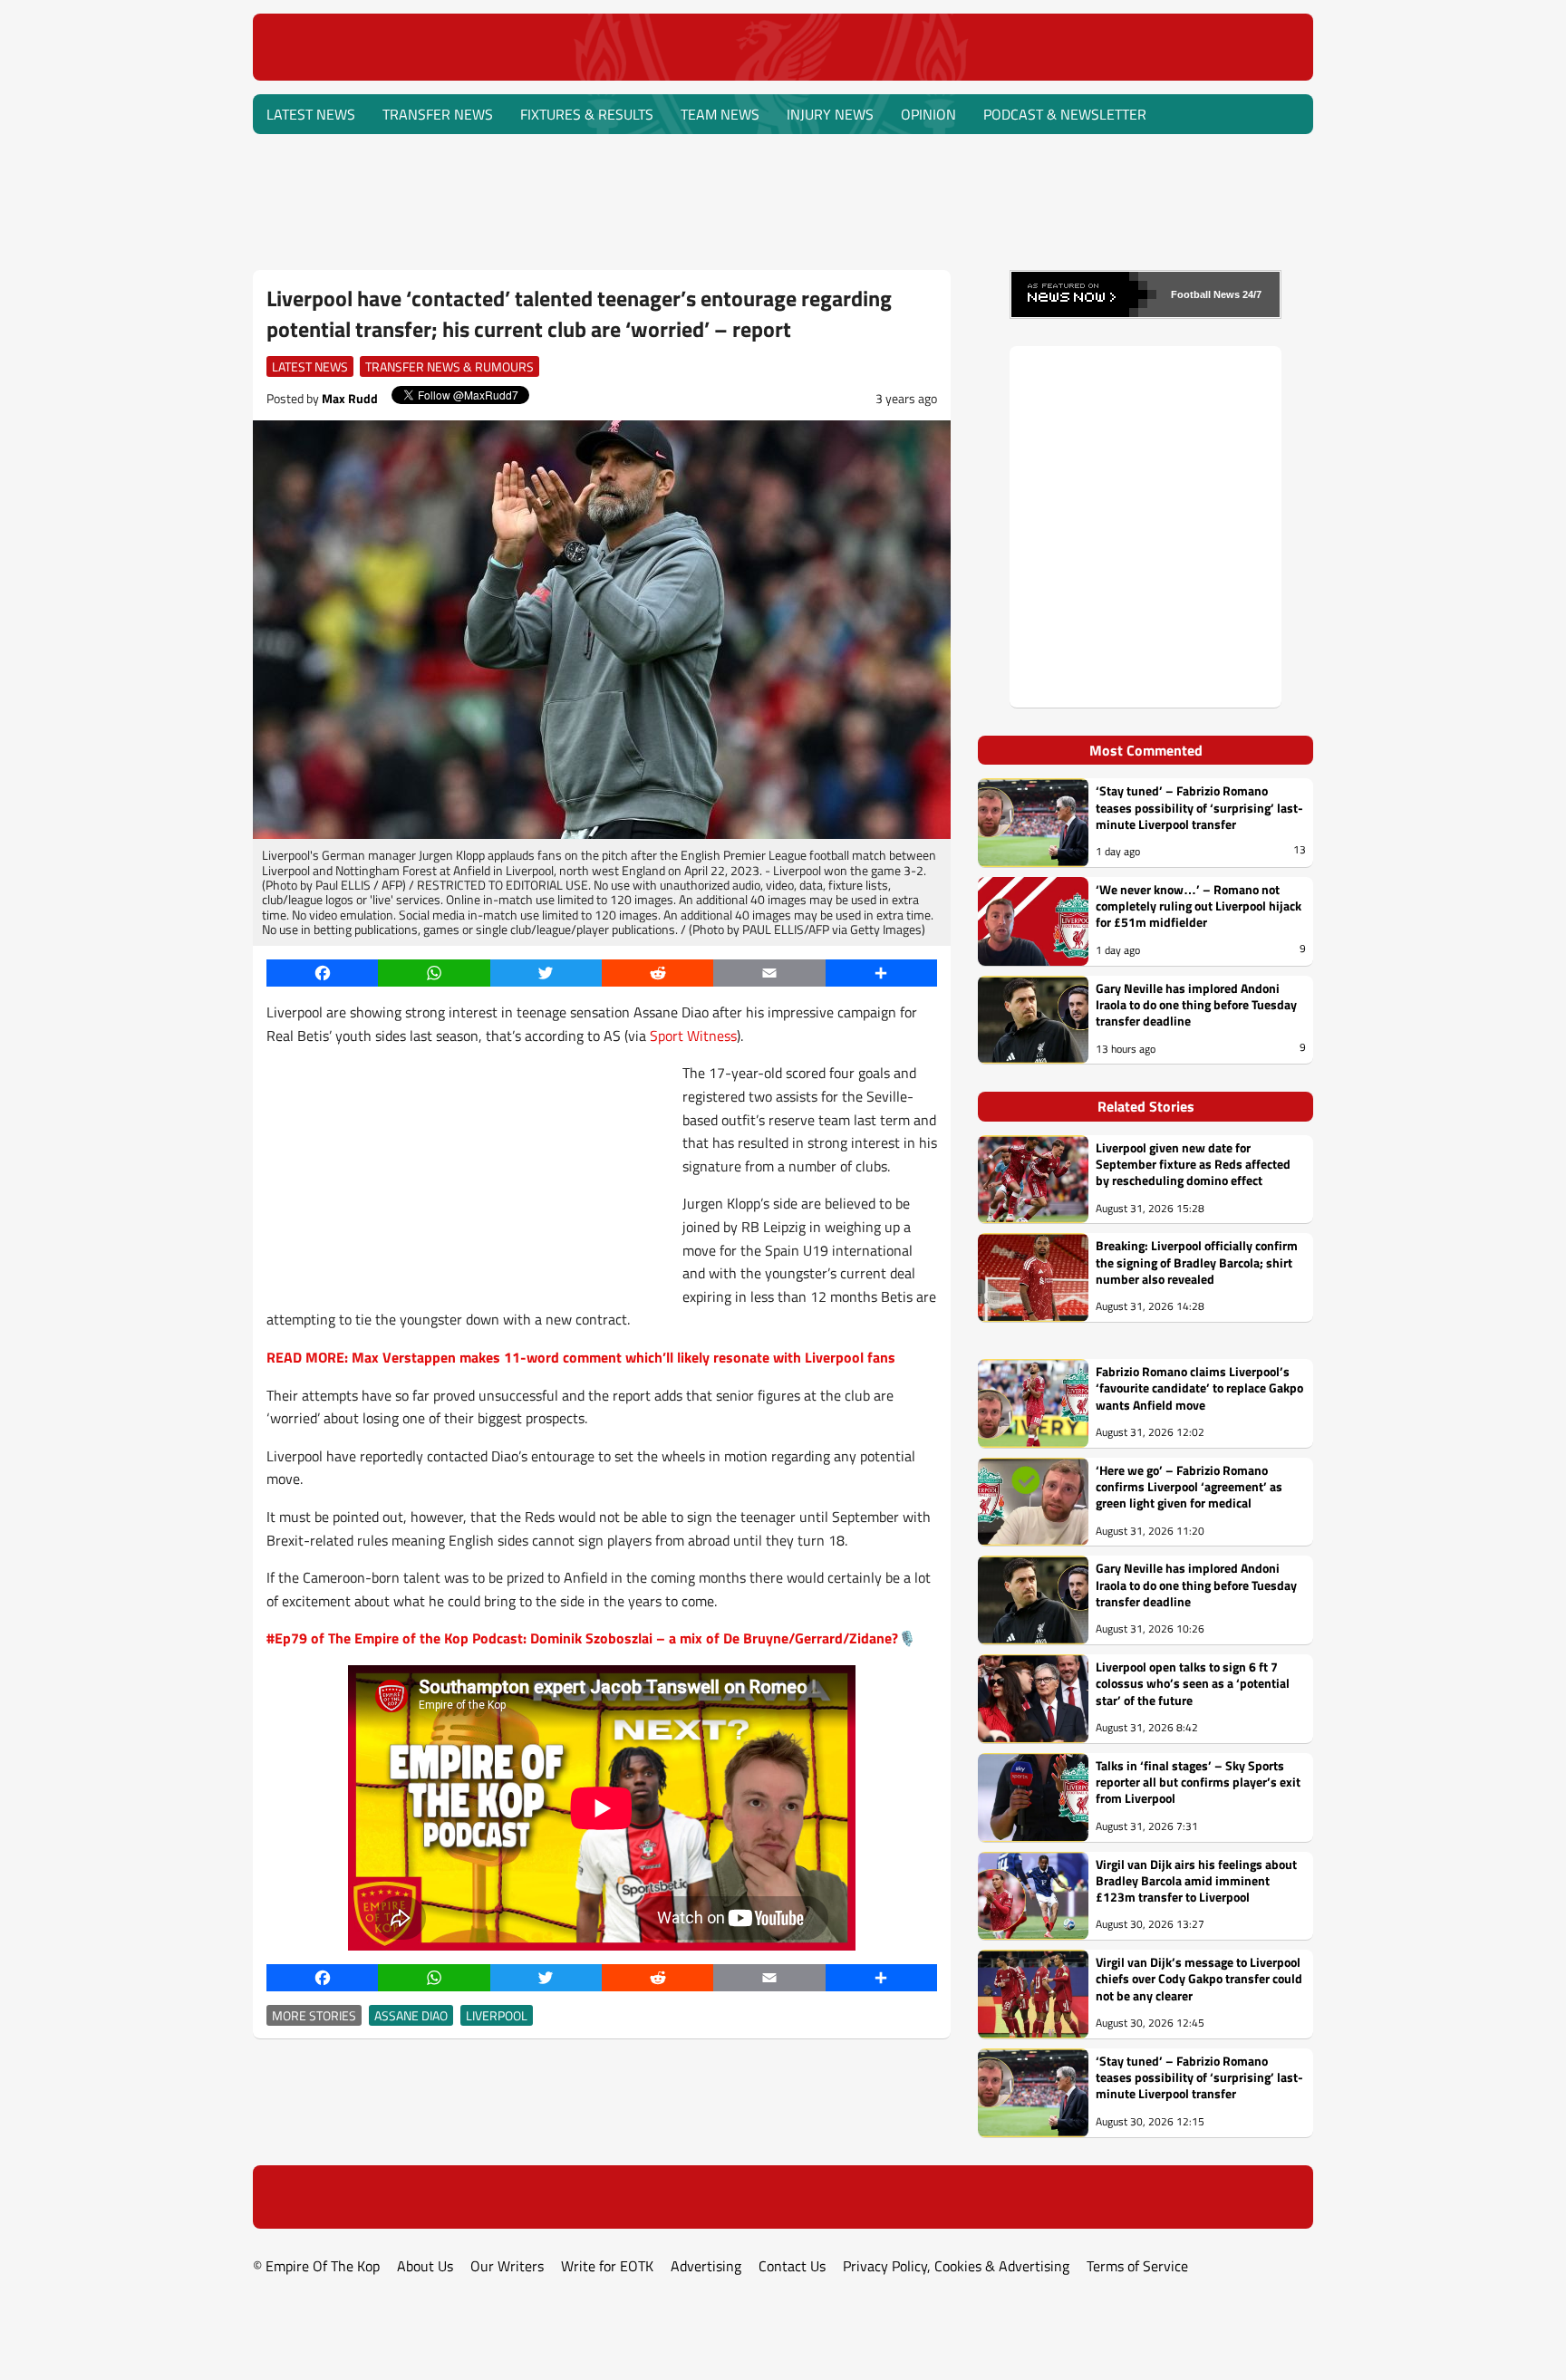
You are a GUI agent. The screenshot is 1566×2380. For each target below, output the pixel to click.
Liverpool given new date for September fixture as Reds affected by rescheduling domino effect (1193, 1165)
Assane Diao (411, 2015)
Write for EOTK (607, 2266)
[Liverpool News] (783, 74)
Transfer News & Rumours (449, 366)
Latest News (311, 114)
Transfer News (438, 114)
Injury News (830, 114)
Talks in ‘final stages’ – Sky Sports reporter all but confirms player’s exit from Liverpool (1198, 1783)
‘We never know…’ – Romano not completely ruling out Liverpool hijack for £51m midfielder (1199, 906)
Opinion (928, 114)
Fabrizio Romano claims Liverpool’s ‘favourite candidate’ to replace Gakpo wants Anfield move (1199, 1388)
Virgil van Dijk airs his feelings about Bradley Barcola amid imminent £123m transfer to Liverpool (1196, 1881)
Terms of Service (1137, 2266)
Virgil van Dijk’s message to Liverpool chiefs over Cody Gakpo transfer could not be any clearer (1199, 1979)
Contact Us (792, 2266)
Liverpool (497, 2015)
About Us (425, 2266)
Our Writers (507, 2266)
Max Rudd (350, 398)
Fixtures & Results (587, 114)
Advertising (706, 2266)
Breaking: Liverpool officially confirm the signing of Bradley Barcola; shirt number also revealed (1197, 1262)
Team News (720, 114)
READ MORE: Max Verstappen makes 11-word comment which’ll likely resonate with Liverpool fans (581, 1357)
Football (1191, 294)
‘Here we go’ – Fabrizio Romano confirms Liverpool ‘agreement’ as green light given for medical (1189, 1487)
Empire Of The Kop (323, 2266)
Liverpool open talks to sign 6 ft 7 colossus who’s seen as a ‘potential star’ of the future (1193, 1684)
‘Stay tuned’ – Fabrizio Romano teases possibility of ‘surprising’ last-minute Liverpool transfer (1199, 808)
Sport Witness (693, 1036)
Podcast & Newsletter (1065, 114)
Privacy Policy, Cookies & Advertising (956, 2266)
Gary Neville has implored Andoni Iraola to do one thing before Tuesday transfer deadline (1196, 1005)
